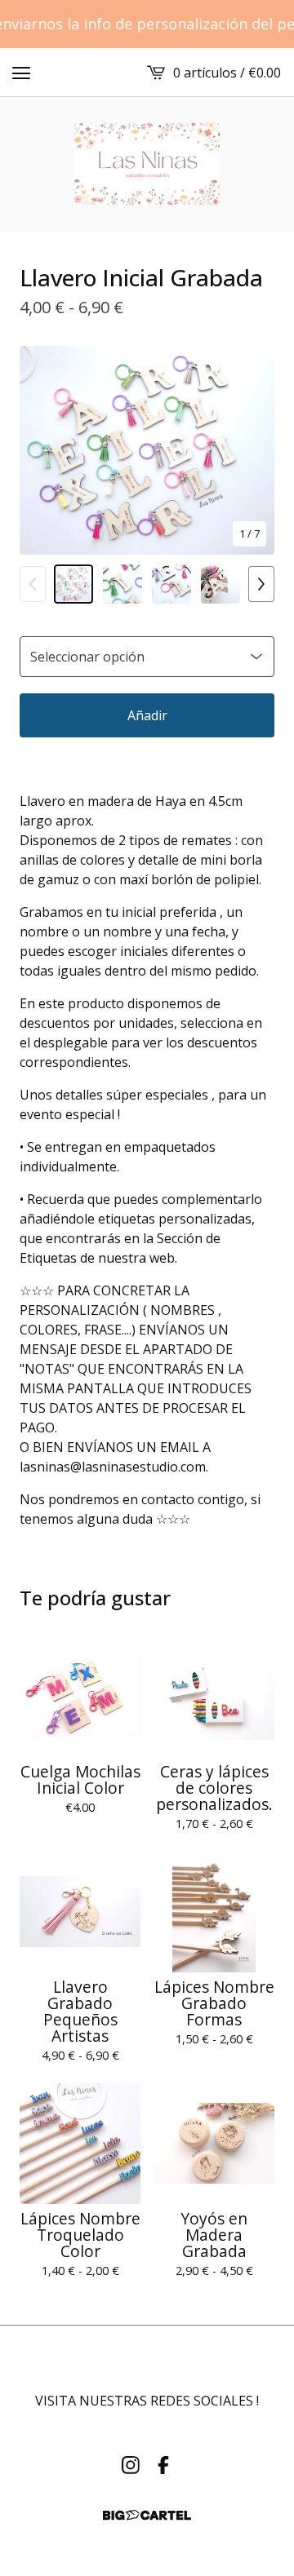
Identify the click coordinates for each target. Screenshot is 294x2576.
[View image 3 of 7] (171, 584)
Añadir (147, 715)
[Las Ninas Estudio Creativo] (147, 164)
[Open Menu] (21, 73)
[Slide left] (33, 584)
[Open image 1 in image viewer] (147, 450)
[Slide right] (261, 584)
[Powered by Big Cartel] (147, 2515)
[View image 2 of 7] (122, 584)
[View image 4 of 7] (220, 584)
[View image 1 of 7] (73, 584)
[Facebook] (163, 2465)
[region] (147, 24)
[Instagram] (131, 2465)
